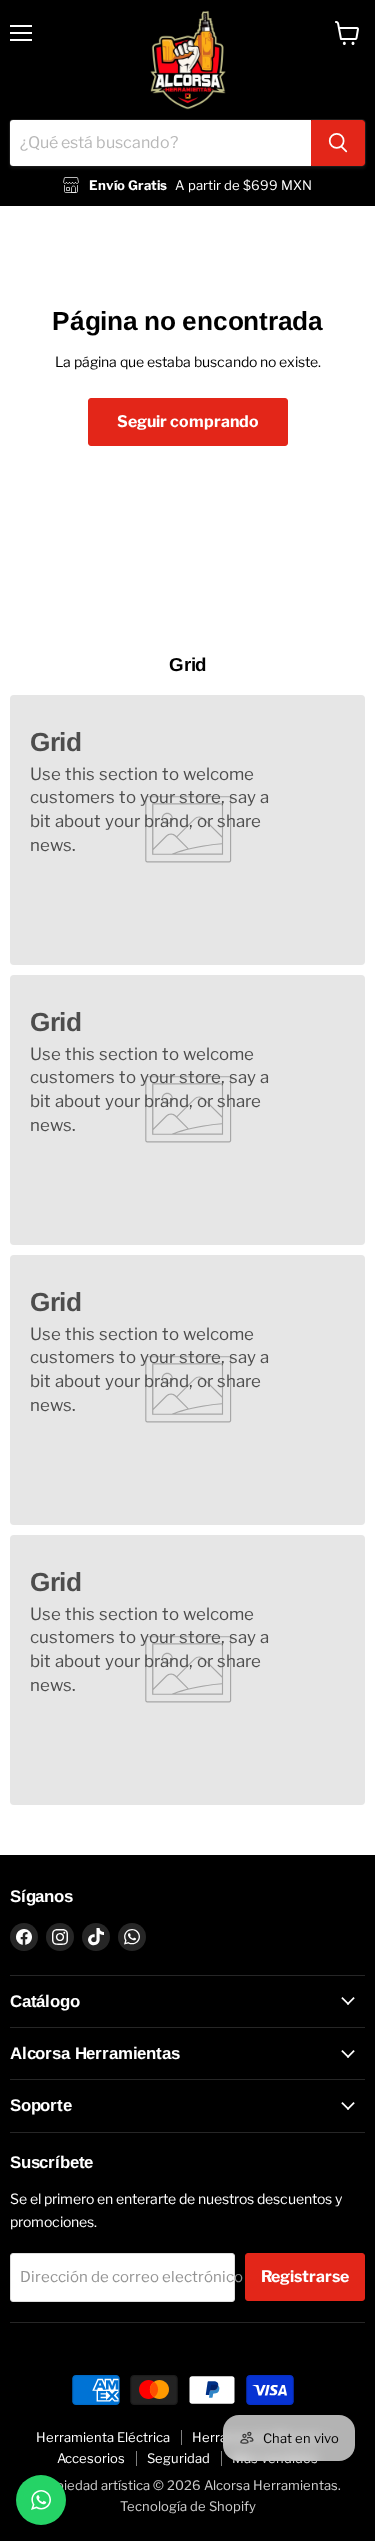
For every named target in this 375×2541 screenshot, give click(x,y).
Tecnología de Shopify (188, 2506)
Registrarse (305, 2276)
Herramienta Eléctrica (103, 2437)
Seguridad (178, 2458)
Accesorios (91, 2458)
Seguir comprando (188, 421)
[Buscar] (338, 143)
